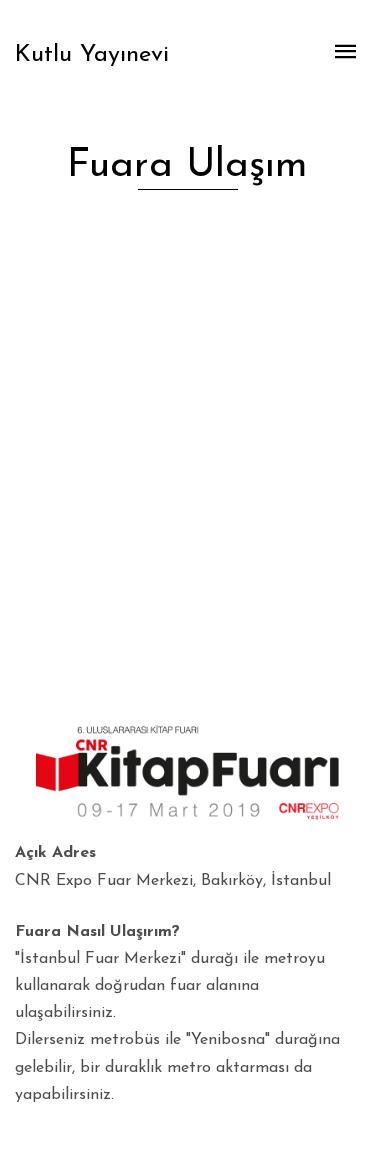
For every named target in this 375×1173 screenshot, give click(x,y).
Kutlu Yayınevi (92, 55)
